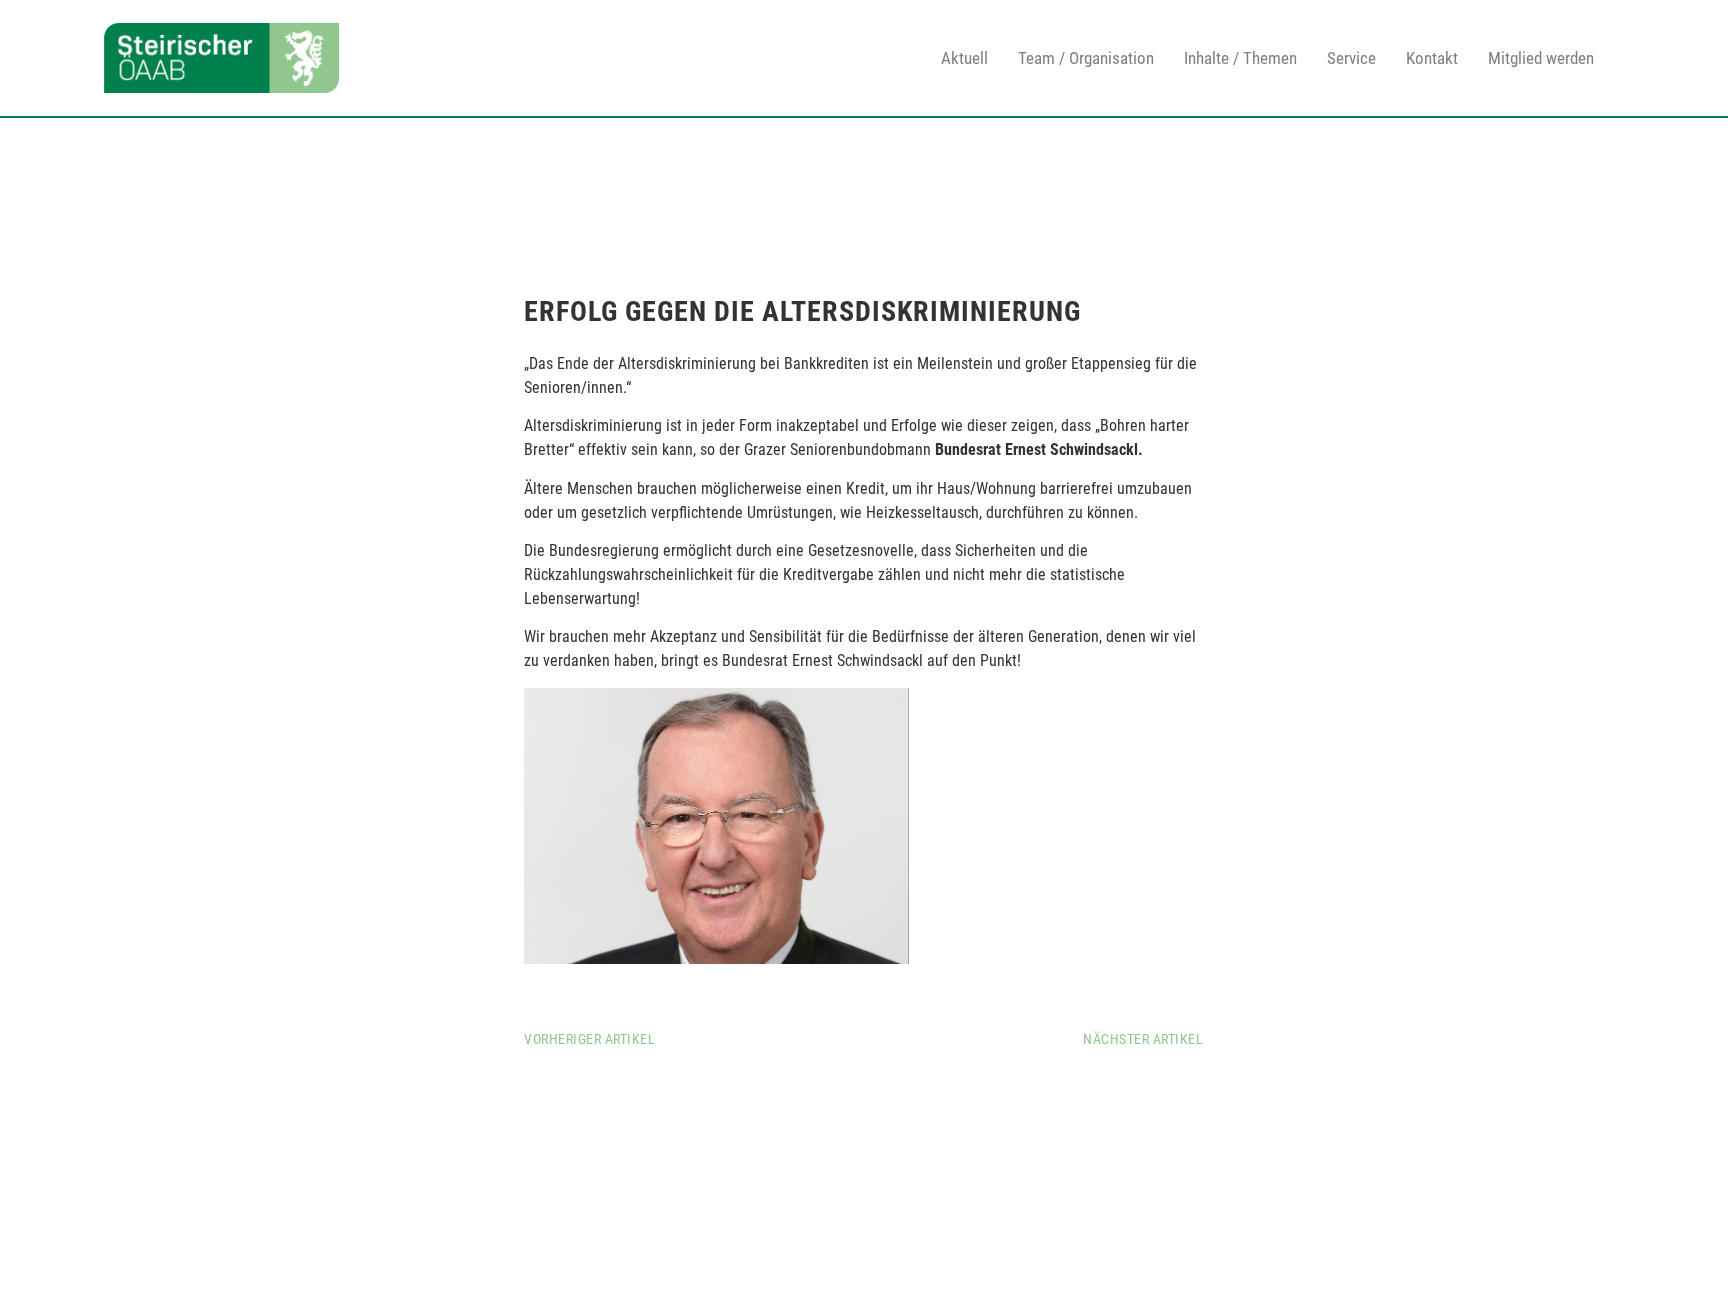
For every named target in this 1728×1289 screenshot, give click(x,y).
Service (1351, 58)
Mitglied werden (1541, 58)
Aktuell (964, 58)
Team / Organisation (1086, 58)
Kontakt (1432, 58)
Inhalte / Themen (1240, 58)
